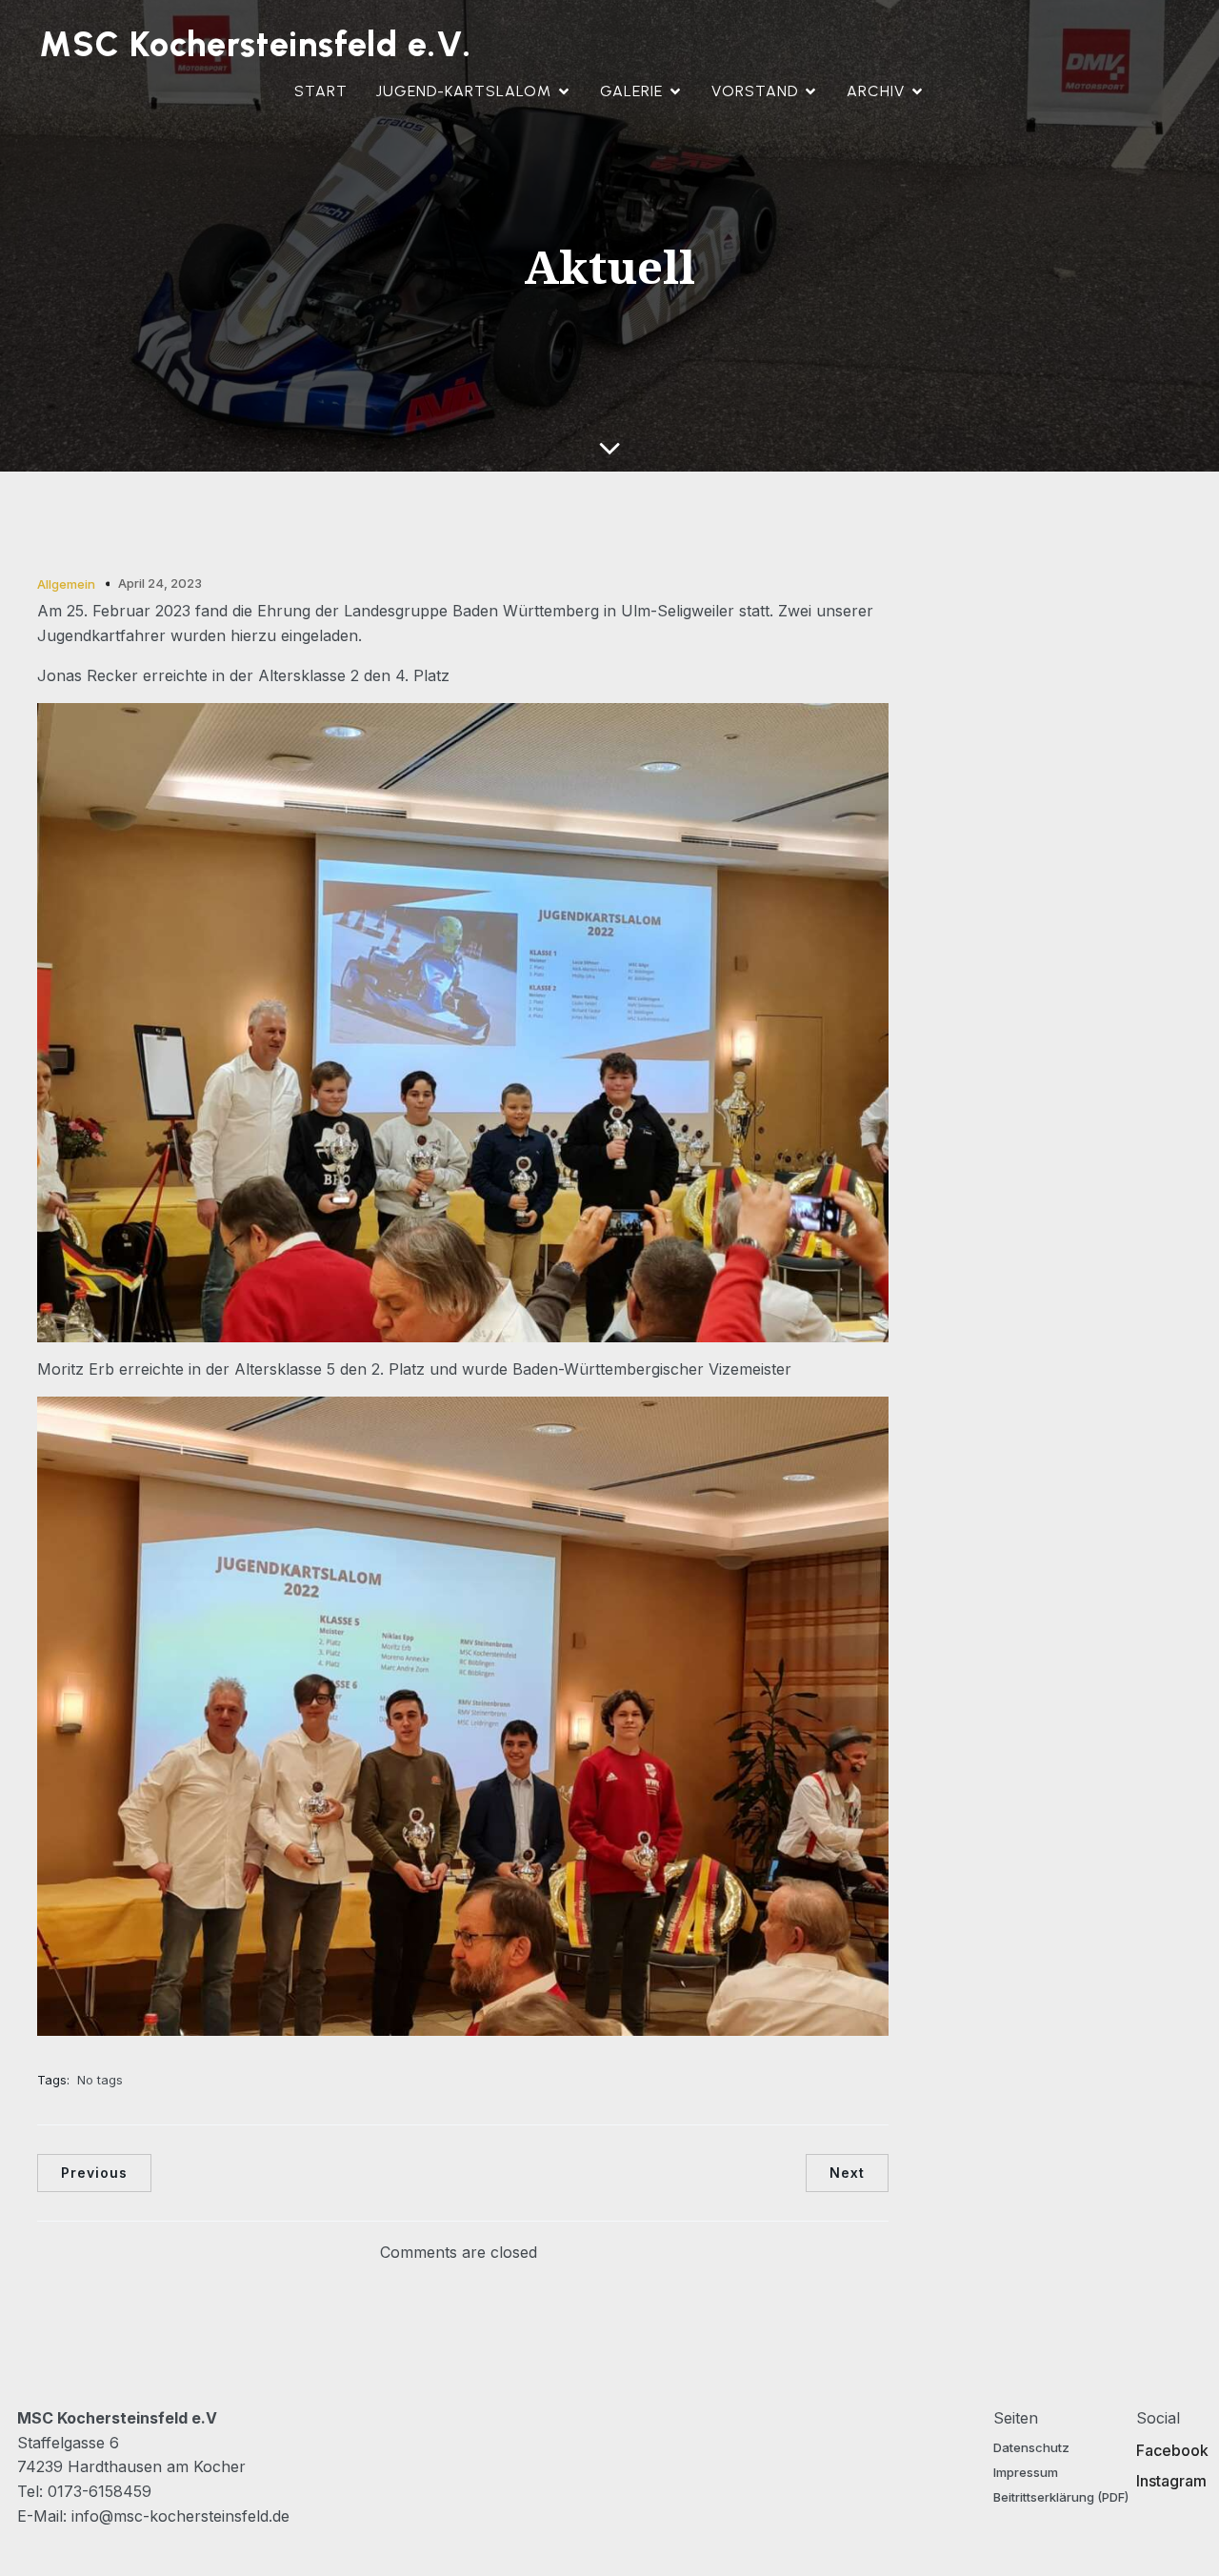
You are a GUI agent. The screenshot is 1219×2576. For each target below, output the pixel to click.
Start (321, 91)
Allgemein (66, 584)
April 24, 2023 (160, 583)
